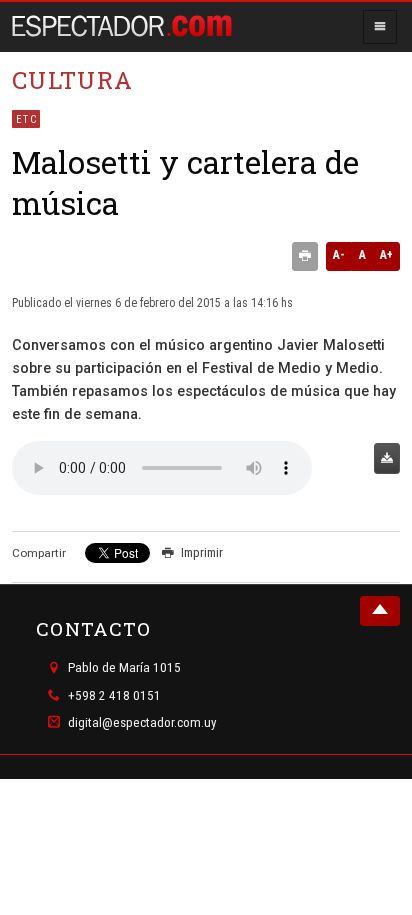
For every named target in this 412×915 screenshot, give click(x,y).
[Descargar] (387, 458)
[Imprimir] (305, 257)
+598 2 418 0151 (114, 695)
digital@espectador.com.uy (142, 722)
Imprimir (202, 552)
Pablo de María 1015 (124, 668)
